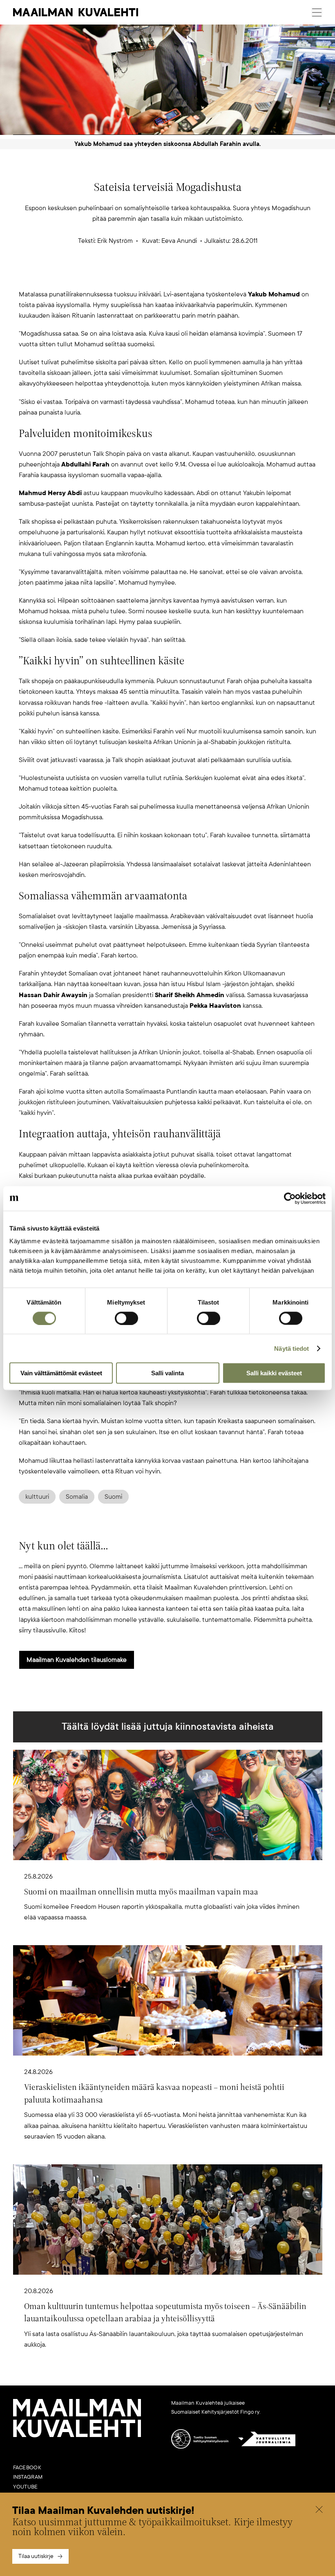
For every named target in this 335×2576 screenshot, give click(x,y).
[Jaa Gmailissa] (154, 276)
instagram (28, 2477)
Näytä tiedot (291, 1348)
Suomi (113, 1497)
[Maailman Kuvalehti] (77, 2436)
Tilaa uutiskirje (36, 2556)
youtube (26, 2487)
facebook (27, 2468)
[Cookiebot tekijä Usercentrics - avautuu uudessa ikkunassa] (290, 1198)
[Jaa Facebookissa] (181, 276)
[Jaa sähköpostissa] (207, 276)
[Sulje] (319, 2511)
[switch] (126, 1318)
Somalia (77, 1497)
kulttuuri (37, 1497)
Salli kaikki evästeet (274, 1373)
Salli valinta (167, 1373)
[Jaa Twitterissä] (128, 276)
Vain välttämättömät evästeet (61, 1373)
